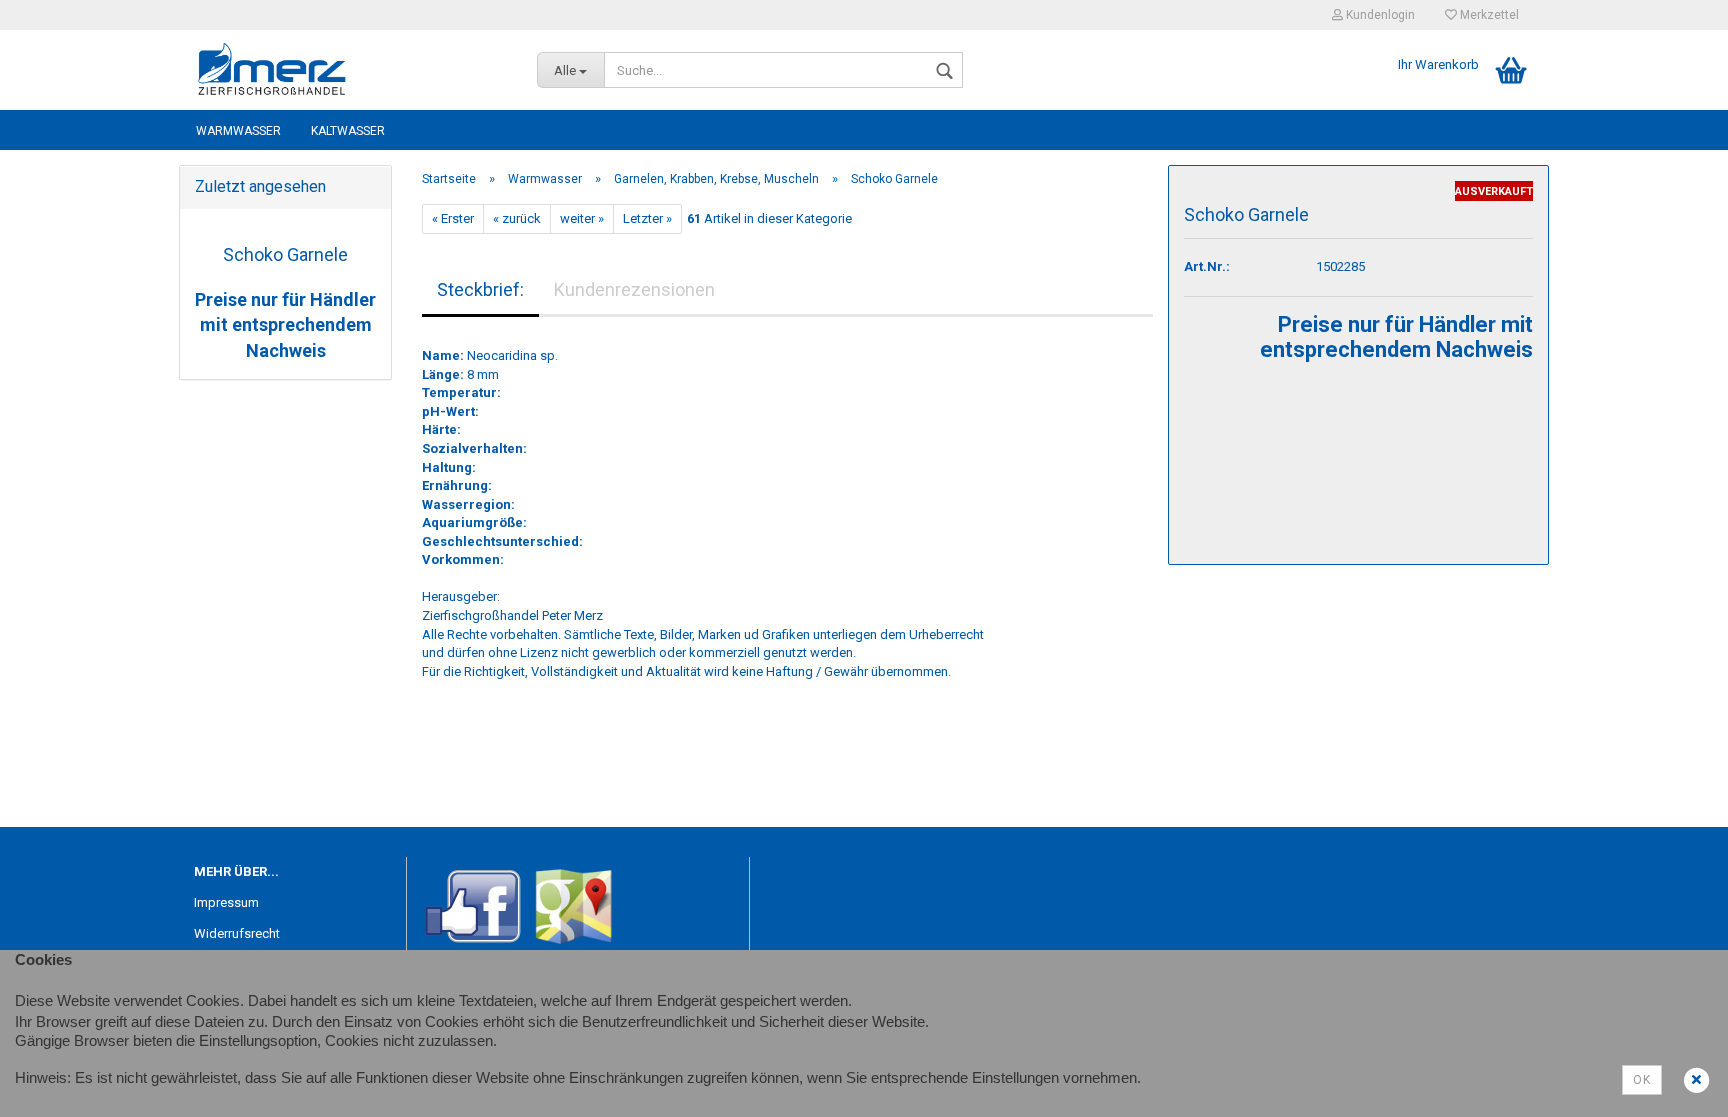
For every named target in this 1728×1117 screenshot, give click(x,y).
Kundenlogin (1379, 15)
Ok (1642, 1080)
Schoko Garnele (285, 254)
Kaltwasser (348, 131)
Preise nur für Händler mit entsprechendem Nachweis (285, 325)
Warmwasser (238, 131)
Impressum (226, 902)
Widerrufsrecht (237, 933)
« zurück (517, 218)
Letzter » (647, 218)
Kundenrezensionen (634, 289)
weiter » (582, 218)
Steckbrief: (480, 289)
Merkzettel (1488, 15)
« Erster (453, 218)
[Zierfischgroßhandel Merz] (350, 70)
